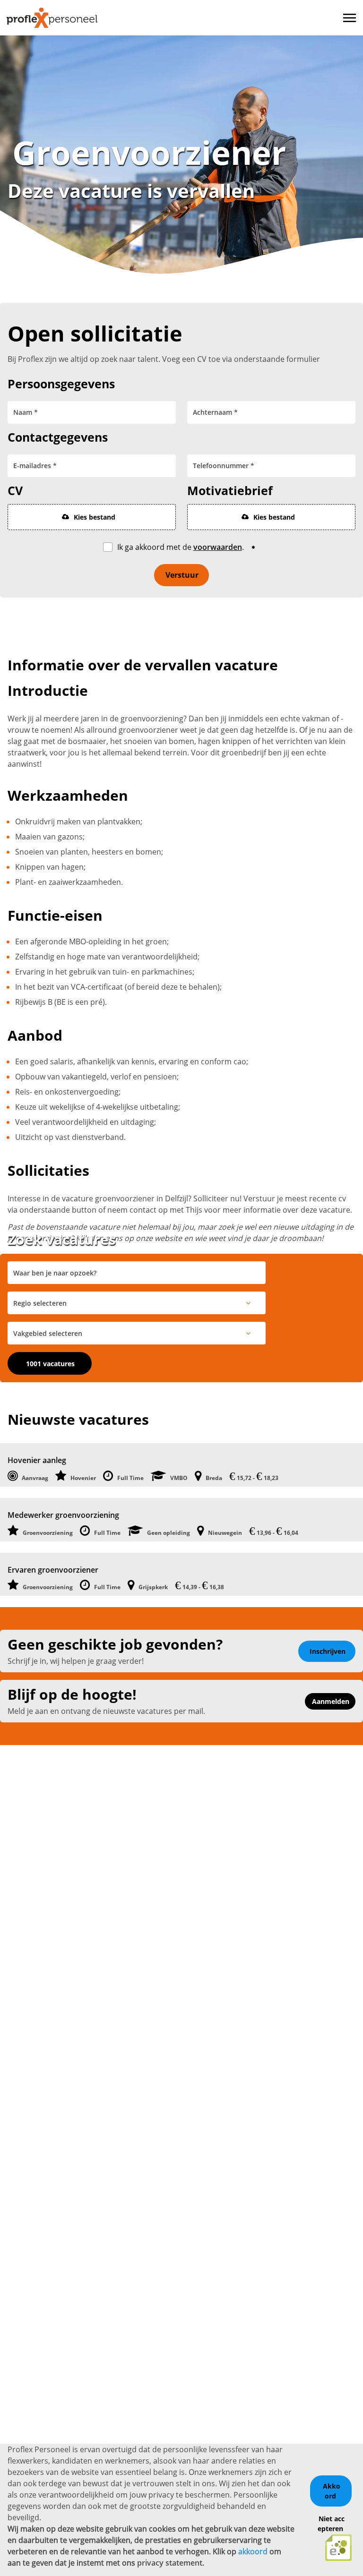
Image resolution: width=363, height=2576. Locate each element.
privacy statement (170, 2563)
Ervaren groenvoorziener (53, 1570)
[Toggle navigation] (350, 18)
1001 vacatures (50, 1364)
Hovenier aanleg (37, 1460)
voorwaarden (218, 547)
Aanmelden (331, 1701)
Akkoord (332, 2491)
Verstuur (182, 575)
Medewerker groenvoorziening (63, 1515)
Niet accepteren (331, 2524)
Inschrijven (328, 1651)
